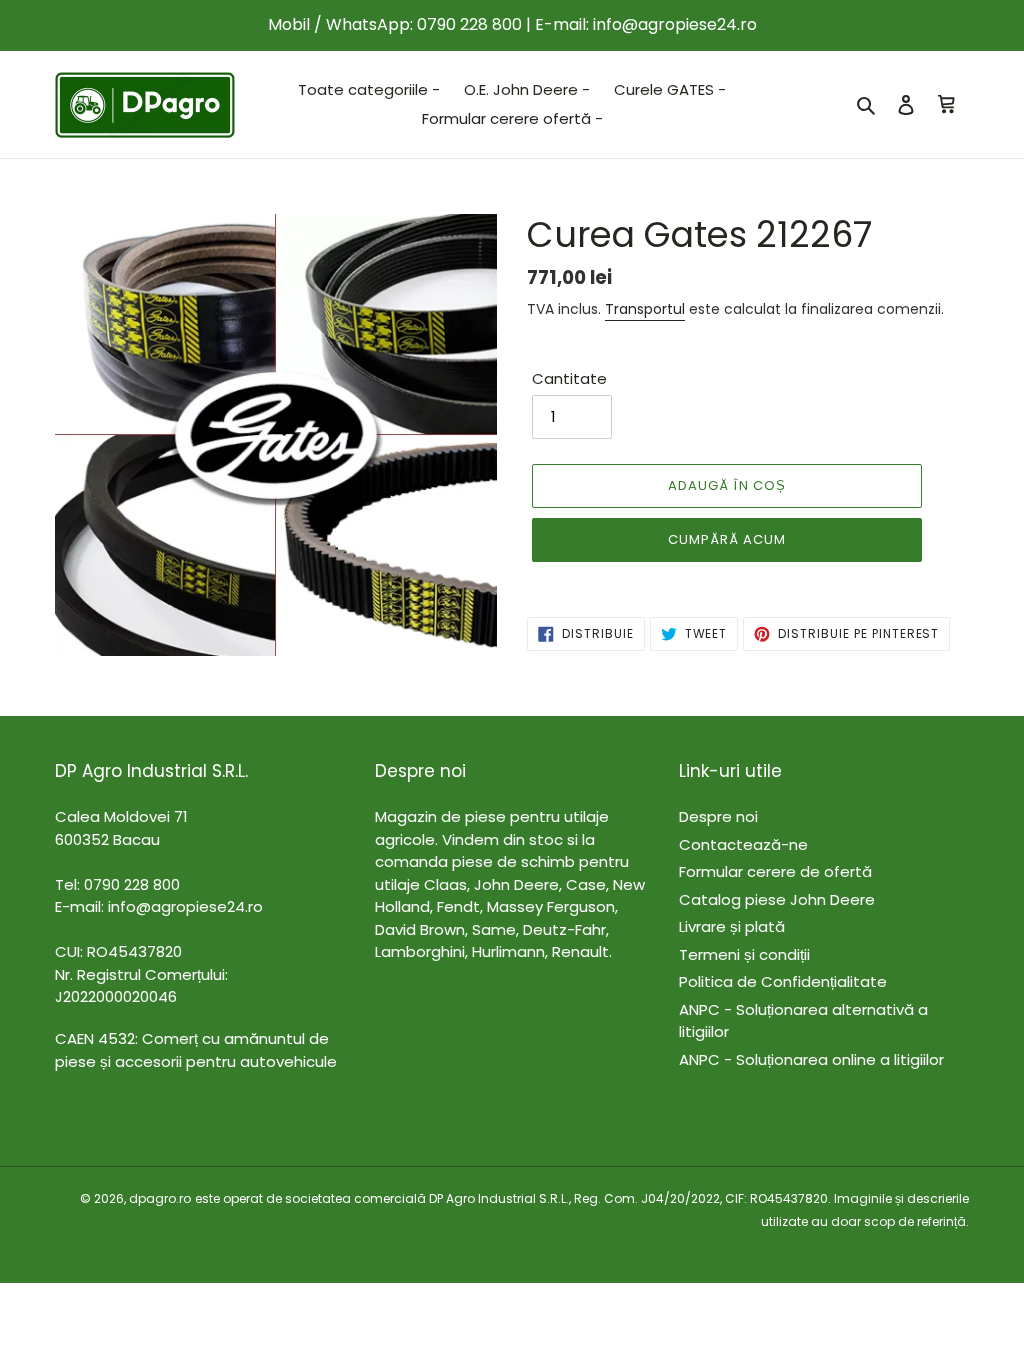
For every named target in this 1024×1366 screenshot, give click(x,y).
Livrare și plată (732, 926)
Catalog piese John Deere (777, 899)
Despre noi (718, 816)
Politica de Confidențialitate (783, 981)
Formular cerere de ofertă (775, 871)
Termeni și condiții (744, 954)
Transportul (645, 309)
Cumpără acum (727, 539)
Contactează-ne (743, 844)
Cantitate (569, 378)
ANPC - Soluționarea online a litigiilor (811, 1059)
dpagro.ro (160, 1198)
